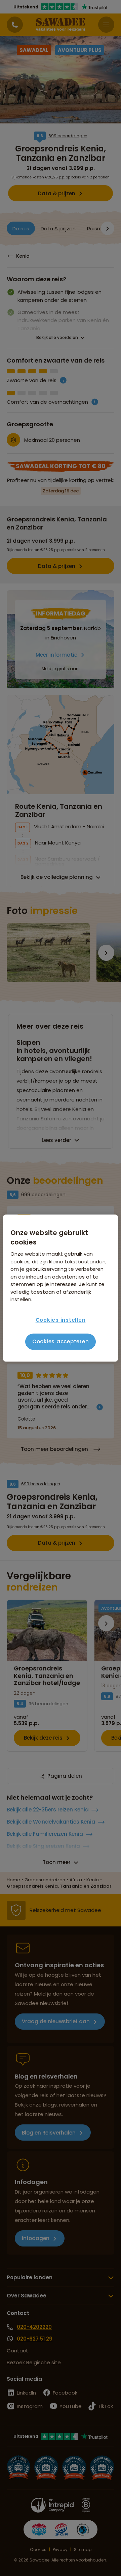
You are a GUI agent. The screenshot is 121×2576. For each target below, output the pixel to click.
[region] (61, 1288)
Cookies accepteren (61, 1341)
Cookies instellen (61, 1320)
